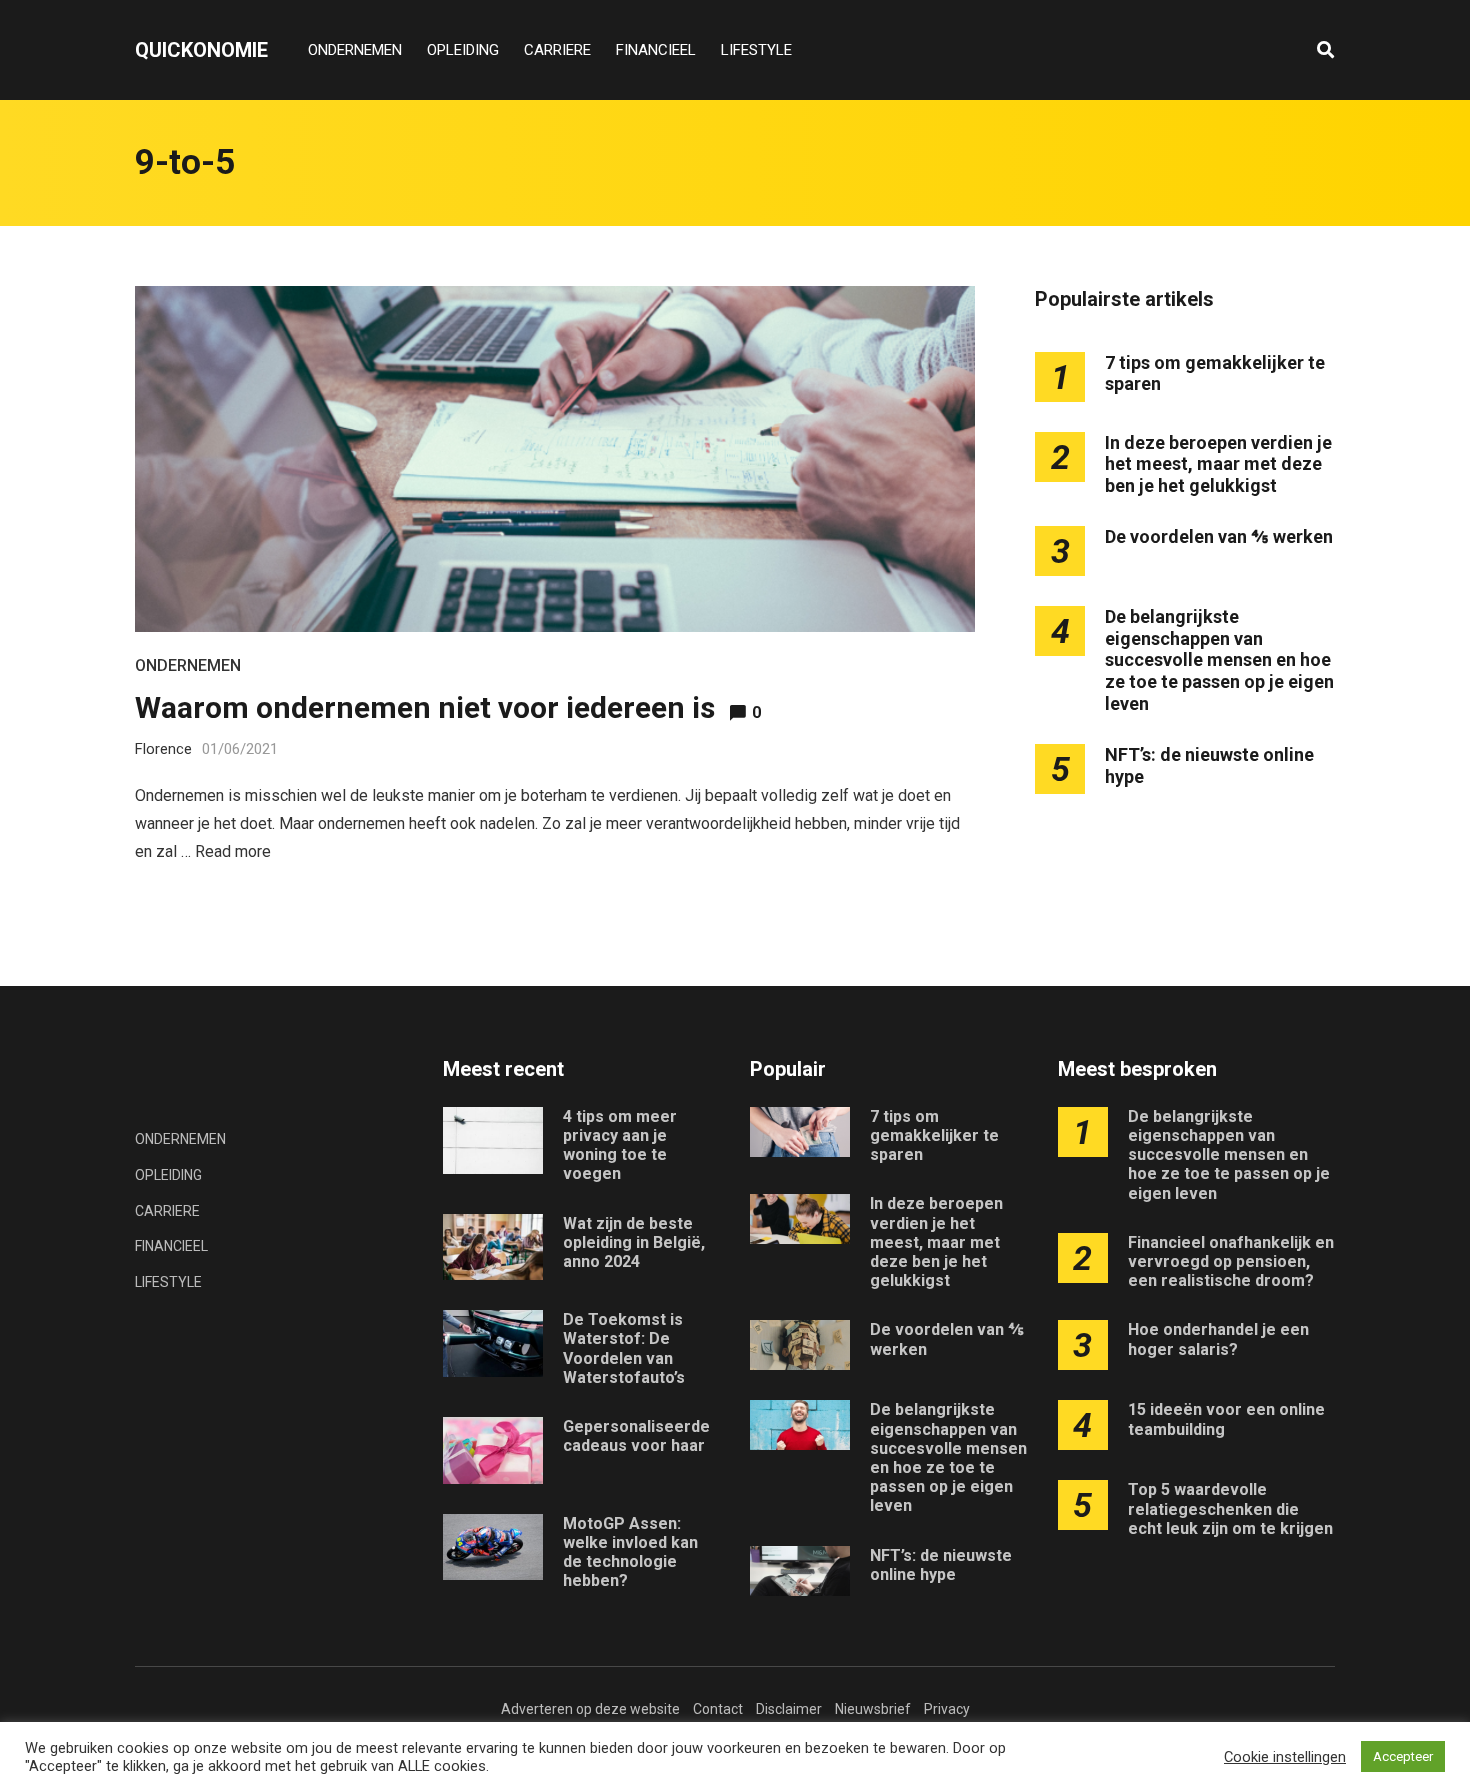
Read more (233, 851)
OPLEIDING (463, 50)
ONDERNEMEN (355, 50)
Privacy (947, 1709)
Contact (718, 1709)
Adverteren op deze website (590, 1709)
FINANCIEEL (656, 50)
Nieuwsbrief (873, 1709)
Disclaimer (789, 1709)
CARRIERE (557, 50)
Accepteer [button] (1403, 1756)
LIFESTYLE (756, 50)
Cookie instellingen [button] (1285, 1757)
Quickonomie (201, 50)
